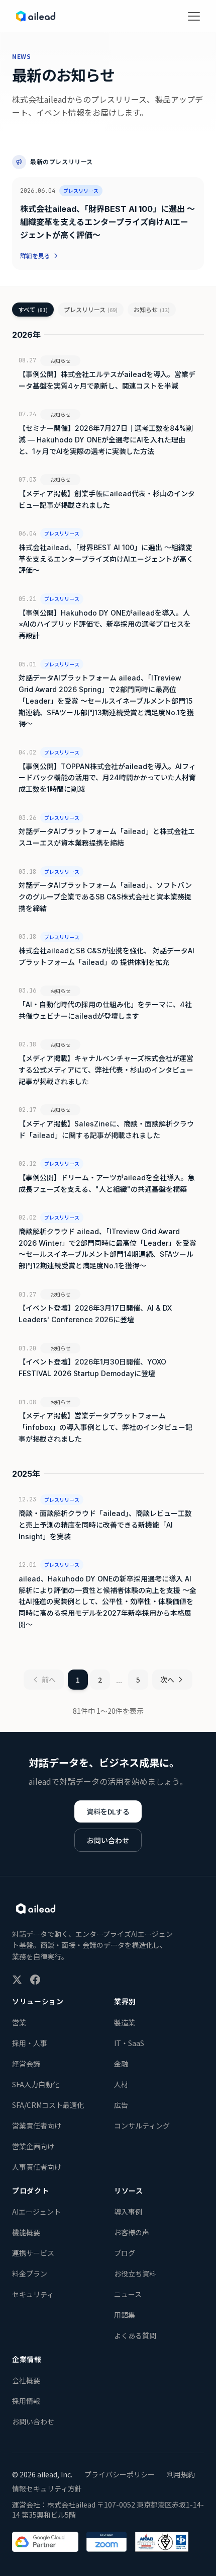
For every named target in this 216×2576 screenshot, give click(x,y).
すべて (33, 309)
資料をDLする (108, 1811)
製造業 (125, 2022)
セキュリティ (33, 2294)
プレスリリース (91, 309)
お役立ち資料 (135, 2274)
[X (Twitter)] (17, 1980)
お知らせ (152, 309)
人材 (121, 2084)
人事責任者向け (37, 2167)
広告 (121, 2105)
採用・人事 (30, 2043)
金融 (121, 2064)
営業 (19, 2022)
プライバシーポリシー (120, 2474)
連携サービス (33, 2253)
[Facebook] (35, 1980)
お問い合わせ (108, 1840)
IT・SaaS (129, 2043)
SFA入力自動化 (36, 2084)
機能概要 (26, 2232)
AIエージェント (36, 2212)
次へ (167, 1680)
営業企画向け (33, 2146)
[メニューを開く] (194, 16)
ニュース (128, 2294)
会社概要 (26, 2380)
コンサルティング (142, 2126)
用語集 (125, 2315)
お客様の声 (132, 2232)
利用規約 (181, 2474)
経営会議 (26, 2064)
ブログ (125, 2253)
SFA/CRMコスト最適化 (48, 2105)
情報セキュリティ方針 (47, 2488)
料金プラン (30, 2274)
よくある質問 (135, 2335)
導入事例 (128, 2212)
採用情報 (26, 2401)
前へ (49, 1680)
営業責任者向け (37, 2126)
